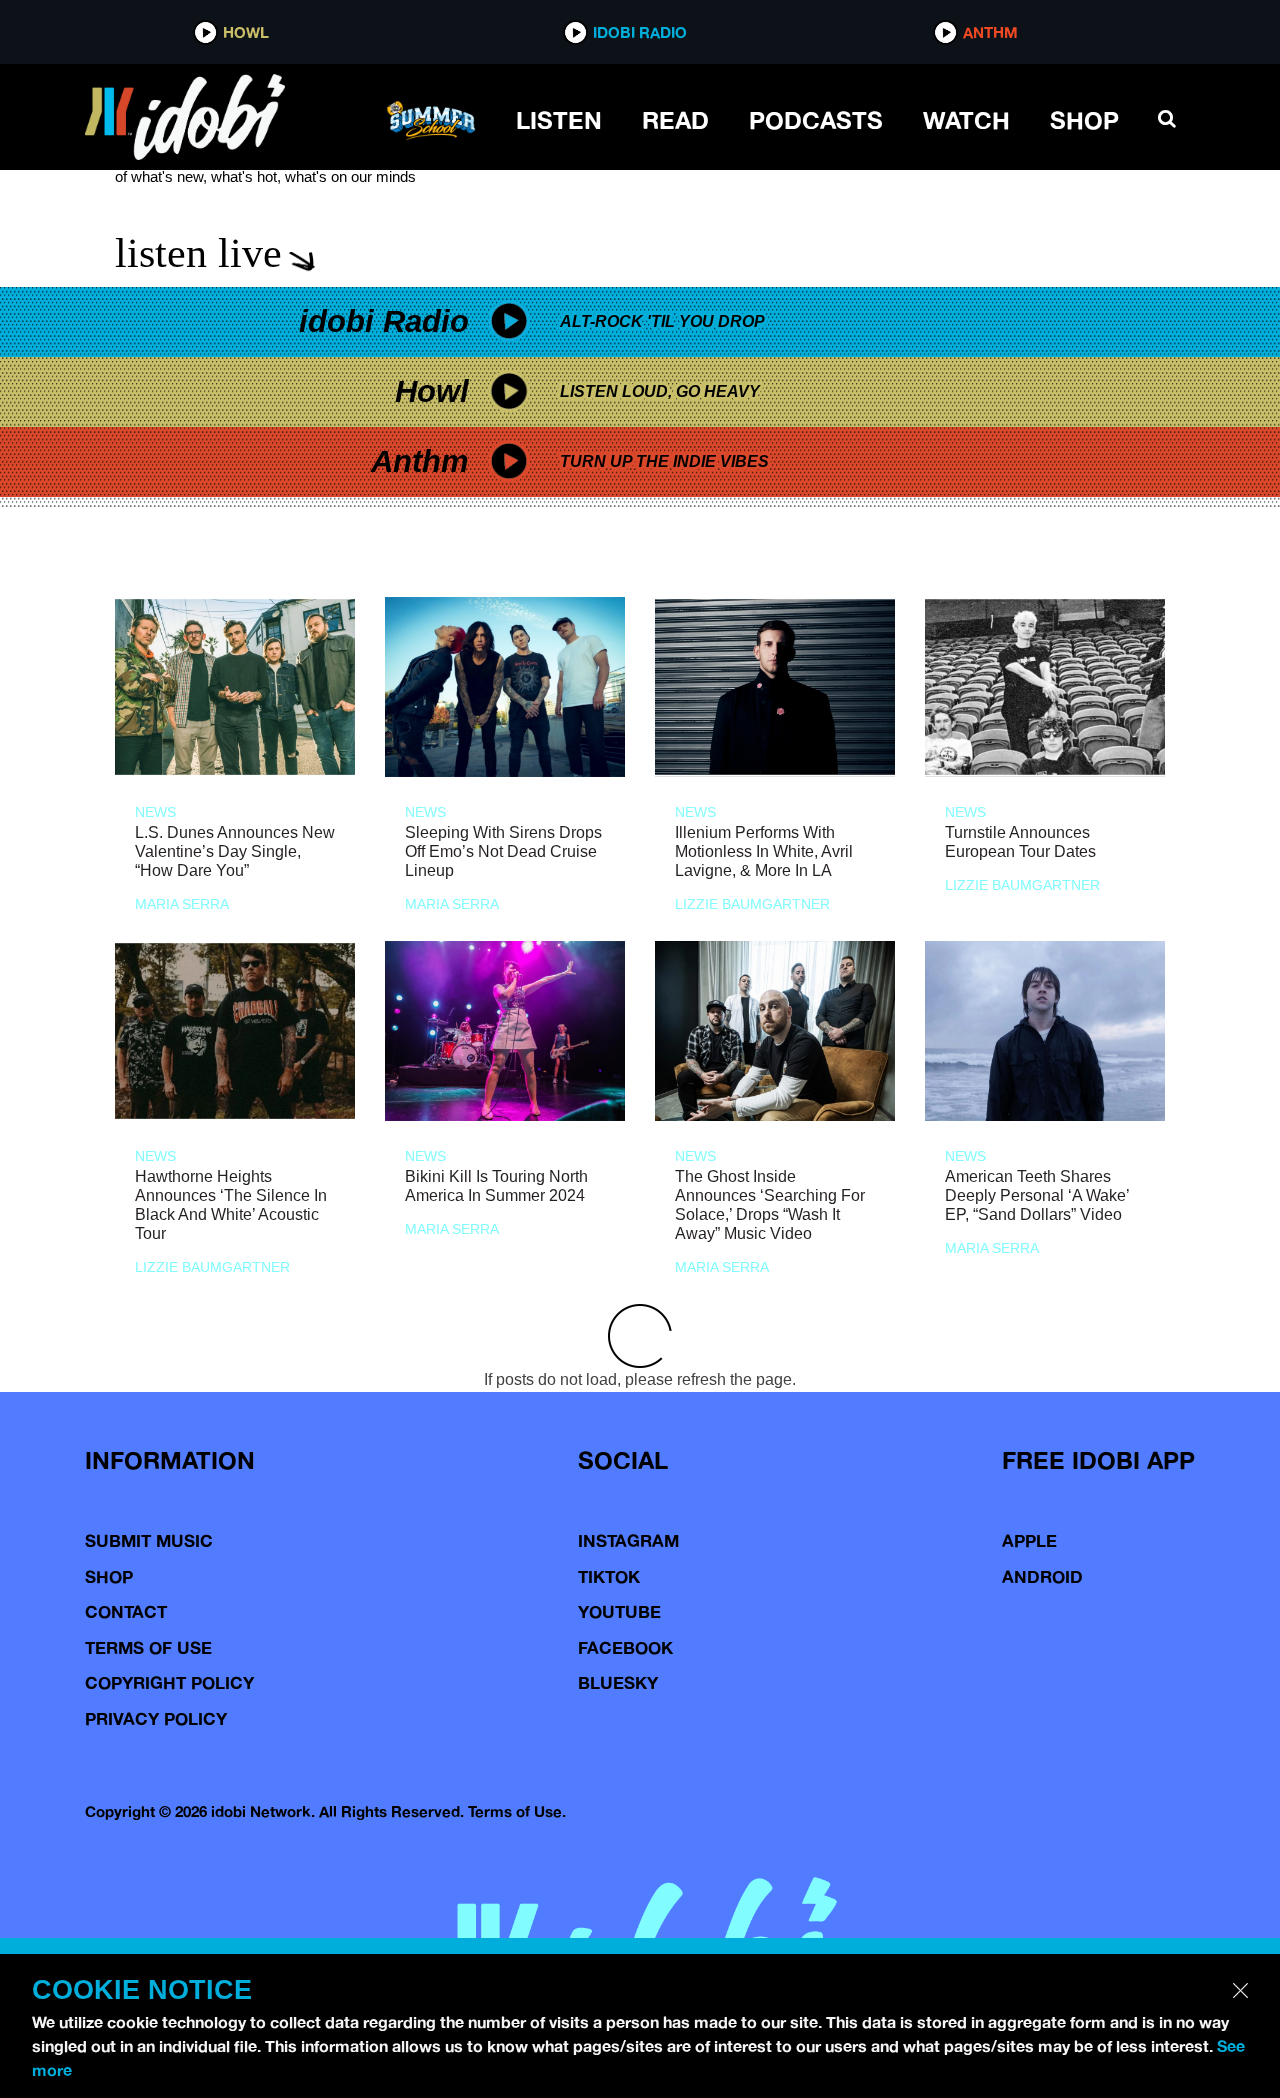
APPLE (1029, 1540)
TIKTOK (609, 1576)
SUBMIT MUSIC (149, 1540)
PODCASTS (816, 120)
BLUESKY (618, 1682)
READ (675, 120)
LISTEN (559, 120)
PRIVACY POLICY (156, 1718)
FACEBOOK (625, 1647)
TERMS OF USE (148, 1647)
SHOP (1084, 120)
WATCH (966, 120)
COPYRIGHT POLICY (169, 1682)
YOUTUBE (619, 1611)
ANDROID (1042, 1576)
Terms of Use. (517, 1811)
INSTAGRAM (628, 1540)
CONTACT (126, 1611)
